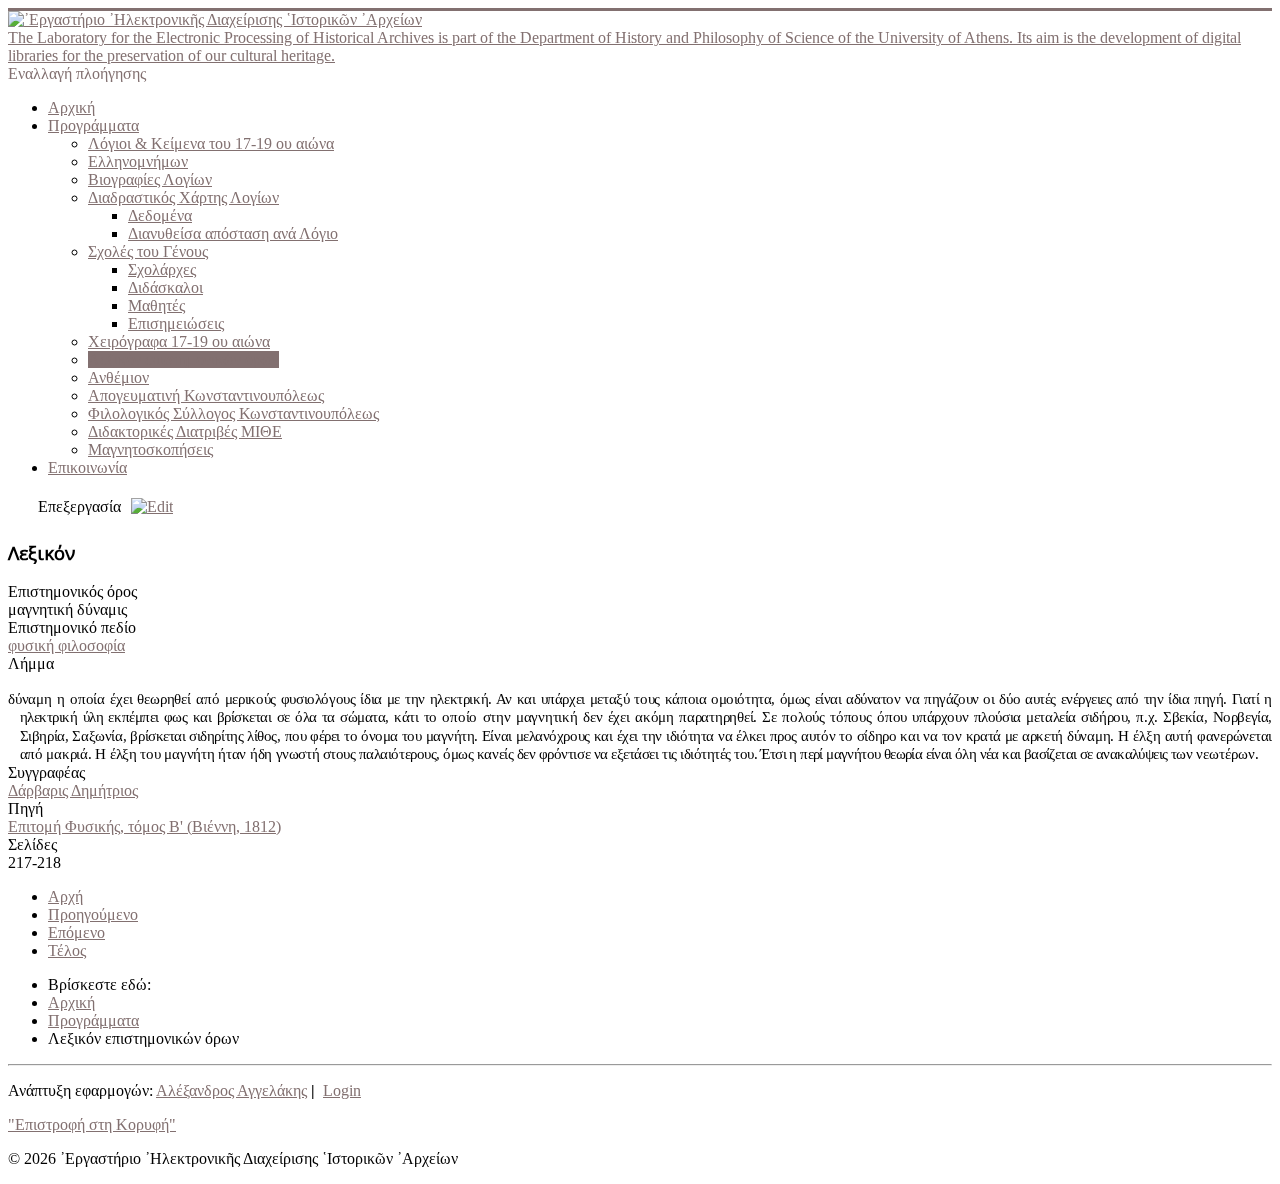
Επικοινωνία (87, 467)
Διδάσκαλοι (165, 287)
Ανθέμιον (118, 377)
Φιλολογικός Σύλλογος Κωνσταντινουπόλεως (233, 413)
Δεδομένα (160, 215)
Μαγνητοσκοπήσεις (150, 449)
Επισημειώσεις (176, 323)
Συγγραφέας (46, 772)
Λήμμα (31, 663)
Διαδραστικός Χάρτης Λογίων (183, 197)
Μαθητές (156, 305)
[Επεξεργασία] (147, 506)
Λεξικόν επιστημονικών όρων (183, 359)
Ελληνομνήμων (138, 161)
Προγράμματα (93, 125)
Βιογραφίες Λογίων (150, 179)
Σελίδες (32, 844)
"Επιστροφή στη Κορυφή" (92, 1124)
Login (342, 1090)
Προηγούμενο (93, 914)
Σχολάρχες (162, 269)
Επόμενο (76, 932)
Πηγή (25, 808)
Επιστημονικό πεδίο (72, 627)
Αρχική (71, 107)
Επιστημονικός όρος (72, 591)
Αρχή (65, 896)
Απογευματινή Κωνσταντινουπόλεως (206, 395)
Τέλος (67, 950)
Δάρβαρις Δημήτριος (73, 790)
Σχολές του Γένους (148, 251)
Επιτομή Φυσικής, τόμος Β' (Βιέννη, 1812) (144, 826)
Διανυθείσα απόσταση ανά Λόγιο (233, 233)
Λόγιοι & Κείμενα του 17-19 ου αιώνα (211, 143)
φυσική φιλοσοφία (66, 645)
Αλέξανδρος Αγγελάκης (231, 1090)
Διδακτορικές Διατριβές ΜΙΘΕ (185, 431)
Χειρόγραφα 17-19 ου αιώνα (179, 341)
